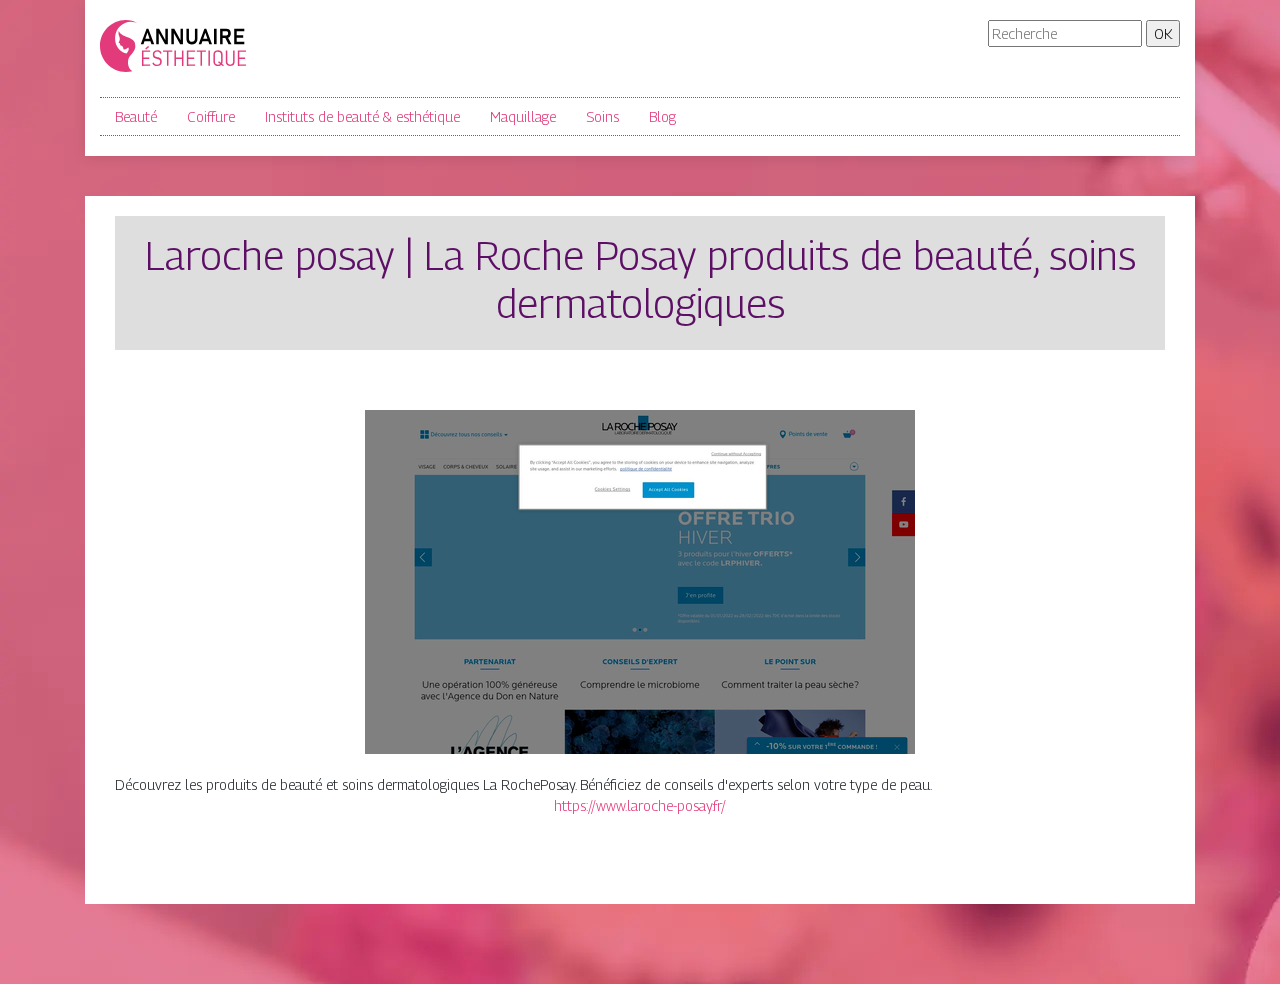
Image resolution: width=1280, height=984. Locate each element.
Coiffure (211, 116)
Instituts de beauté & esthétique (362, 116)
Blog (662, 116)
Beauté (136, 116)
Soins (602, 116)
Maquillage (523, 116)
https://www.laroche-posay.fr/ (640, 805)
